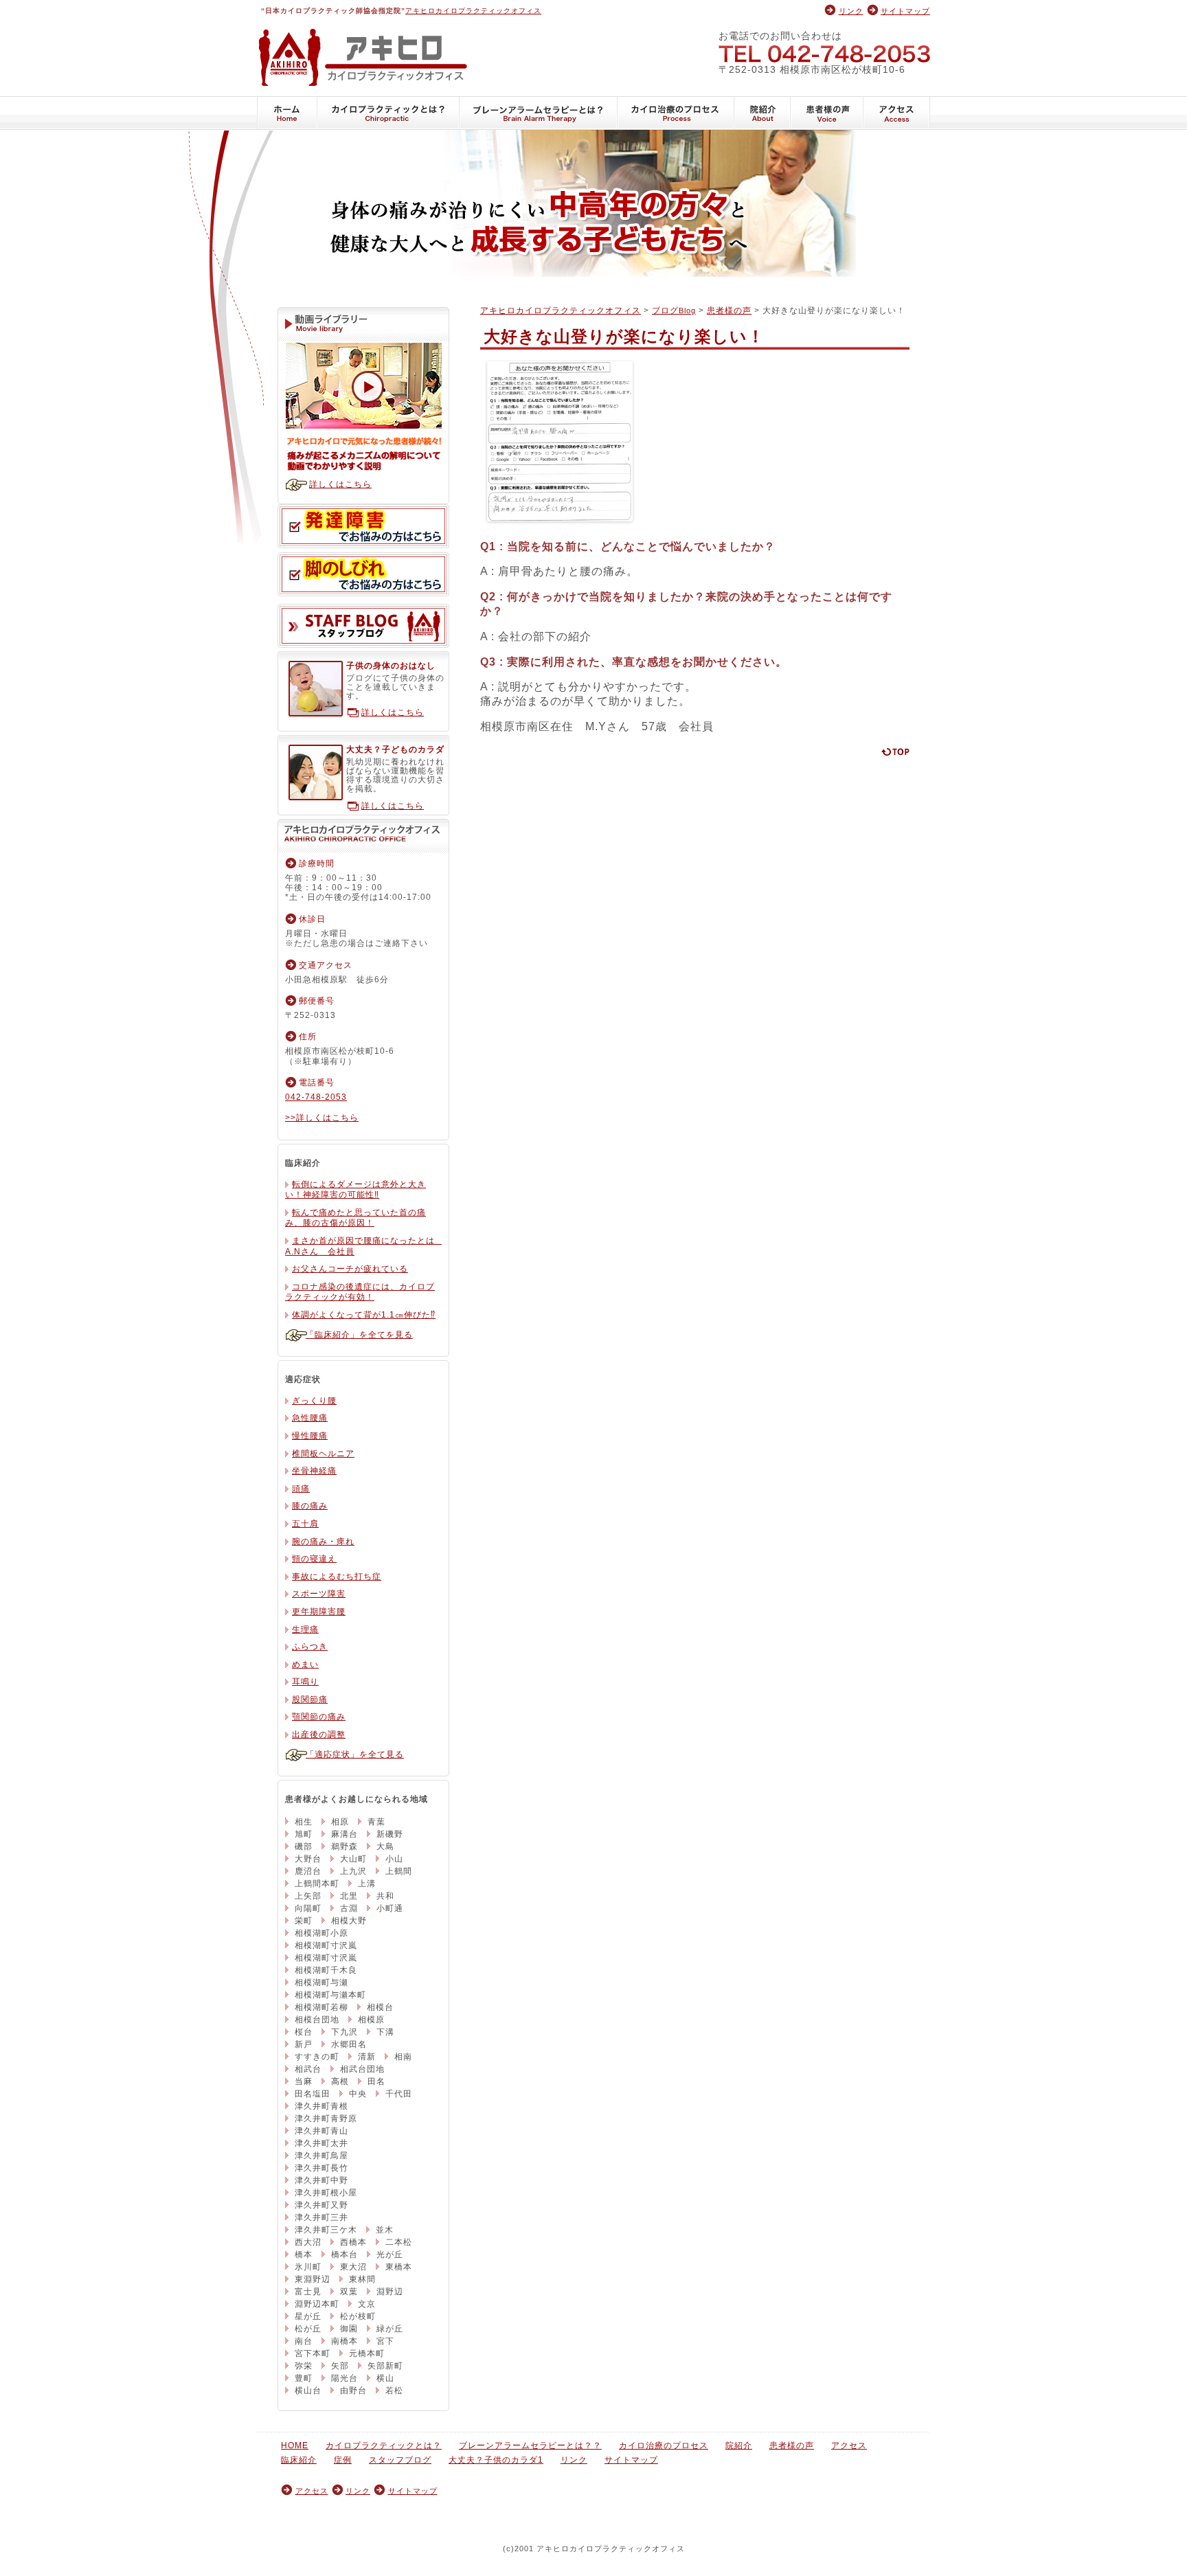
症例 (343, 2460)
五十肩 (305, 1524)
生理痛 (305, 1629)
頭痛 (301, 1489)
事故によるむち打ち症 (337, 1577)
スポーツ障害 (319, 1594)
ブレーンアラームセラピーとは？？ (539, 113)
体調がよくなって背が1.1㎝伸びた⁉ (364, 1315)
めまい (305, 1664)
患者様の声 (827, 113)
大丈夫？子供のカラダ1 (496, 2460)
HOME (287, 113)
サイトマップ (905, 11)
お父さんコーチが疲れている (350, 1269)
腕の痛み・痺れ (323, 1541)
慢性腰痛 (310, 1436)
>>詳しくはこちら (322, 1118)
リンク (851, 11)
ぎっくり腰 (314, 1401)
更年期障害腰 (319, 1612)
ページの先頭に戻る (895, 752)
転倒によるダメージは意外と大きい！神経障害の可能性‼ (355, 1190)
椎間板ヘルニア (323, 1454)
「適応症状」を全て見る (355, 1754)
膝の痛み (310, 1506)
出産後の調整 (319, 1735)
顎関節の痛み (319, 1717)
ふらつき (310, 1647)
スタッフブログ (363, 626)
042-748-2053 (824, 53)
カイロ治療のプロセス (676, 113)
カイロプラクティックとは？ (388, 113)
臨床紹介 (299, 2460)
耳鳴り (305, 1682)
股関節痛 (310, 1699)
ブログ (674, 310)
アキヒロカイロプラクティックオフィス (473, 11)
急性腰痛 (310, 1418)
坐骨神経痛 (314, 1471)
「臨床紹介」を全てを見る (359, 1335)
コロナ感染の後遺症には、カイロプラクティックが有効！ (360, 1292)
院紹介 (762, 113)
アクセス (897, 113)
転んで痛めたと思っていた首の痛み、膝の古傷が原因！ (355, 1218)
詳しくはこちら (340, 484)
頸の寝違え (314, 1559)
